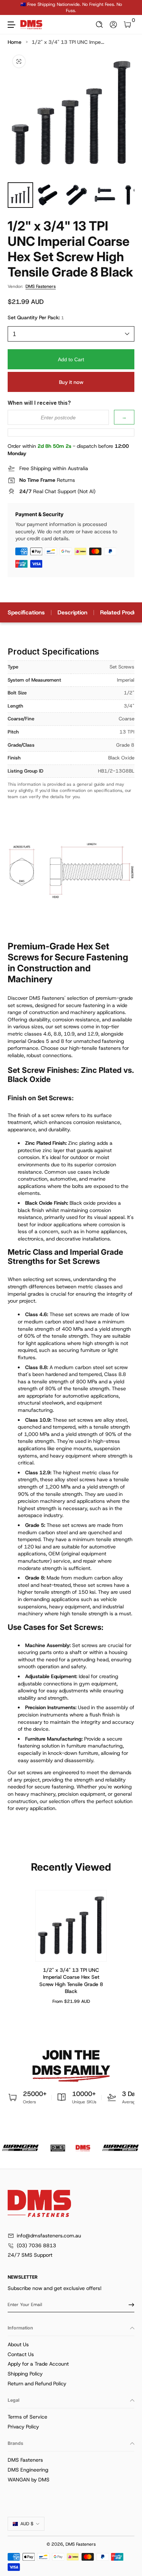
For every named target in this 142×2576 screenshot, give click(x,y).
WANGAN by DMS (29, 2480)
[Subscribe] (129, 2305)
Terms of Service (27, 2417)
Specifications (26, 612)
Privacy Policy (23, 2427)
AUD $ (27, 2524)
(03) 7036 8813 (36, 2245)
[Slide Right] (129, 8)
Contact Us (21, 2354)
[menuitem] (71, 2345)
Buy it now (71, 382)
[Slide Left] (13, 8)
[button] (100, 25)
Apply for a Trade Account (38, 2364)
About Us (18, 2344)
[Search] (100, 25)
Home (15, 42)
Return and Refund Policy (37, 2383)
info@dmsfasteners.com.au (49, 2236)
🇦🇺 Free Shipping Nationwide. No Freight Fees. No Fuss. (71, 7)
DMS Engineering (28, 2470)
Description (72, 612)
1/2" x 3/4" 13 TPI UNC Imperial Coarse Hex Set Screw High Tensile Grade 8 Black (71, 1980)
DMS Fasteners (41, 286)
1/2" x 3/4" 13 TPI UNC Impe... (68, 42)
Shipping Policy (25, 2374)
